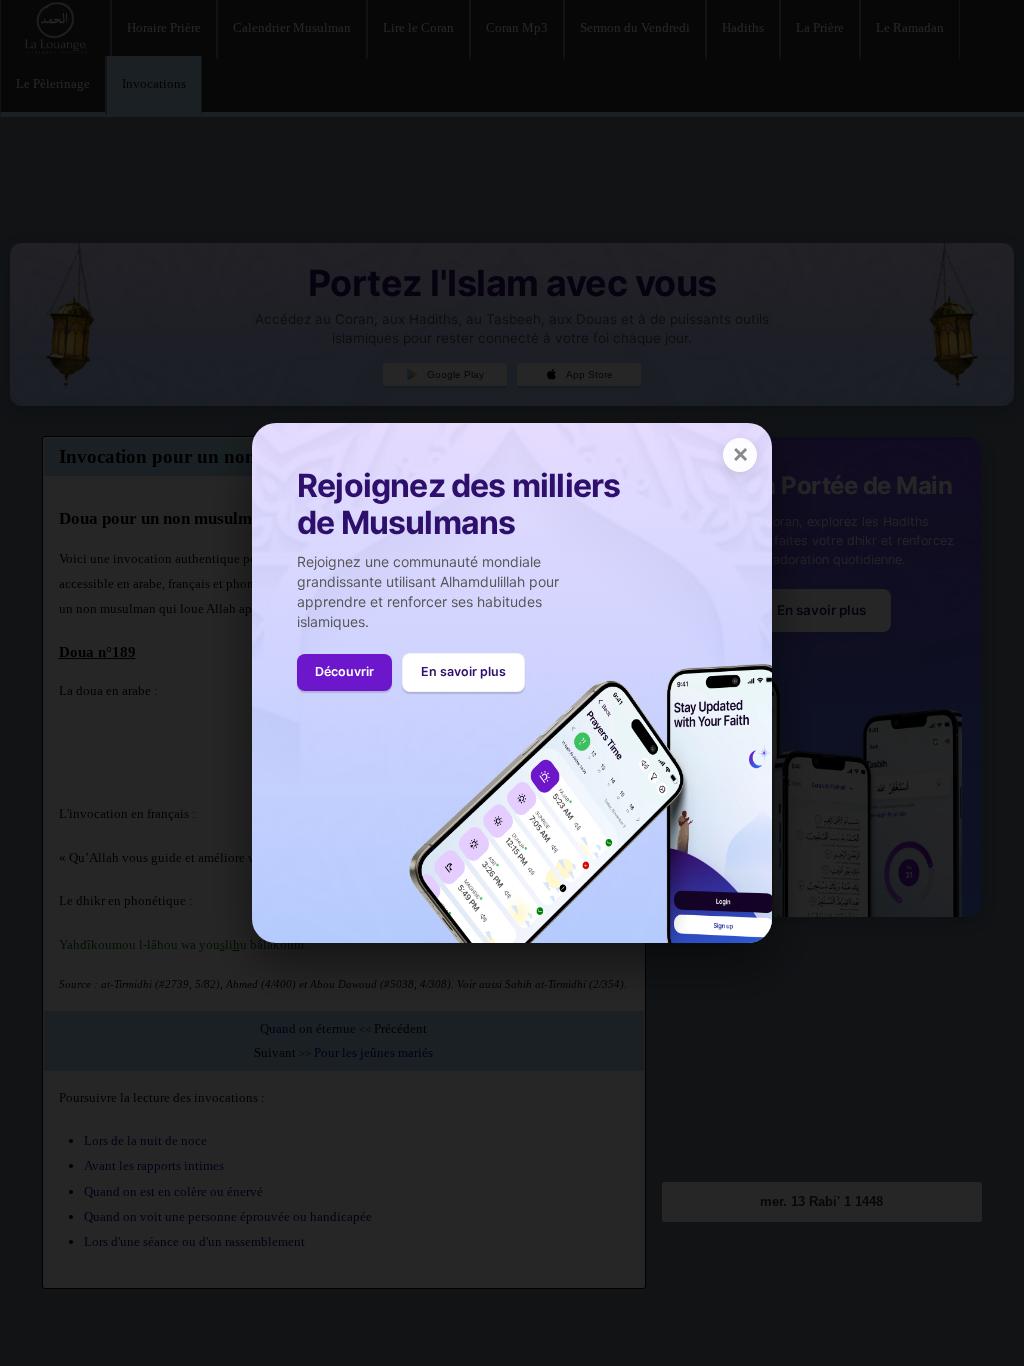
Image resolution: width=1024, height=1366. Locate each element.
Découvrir (344, 671)
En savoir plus (463, 671)
